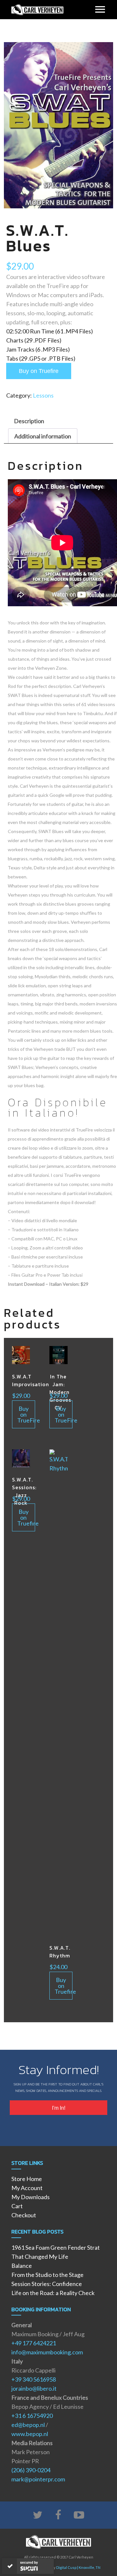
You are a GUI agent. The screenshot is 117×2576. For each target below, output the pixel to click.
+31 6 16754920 (32, 2416)
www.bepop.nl (30, 2434)
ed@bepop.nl (28, 2425)
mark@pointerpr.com (38, 2479)
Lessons (43, 395)
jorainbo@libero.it (34, 2388)
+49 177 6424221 (34, 2343)
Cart (17, 2206)
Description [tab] (29, 421)
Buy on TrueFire (26, 1414)
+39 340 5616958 (34, 2379)
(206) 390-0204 (31, 2470)
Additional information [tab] (43, 436)
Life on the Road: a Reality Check (53, 2293)
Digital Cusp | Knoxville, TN (78, 2567)
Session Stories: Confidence (47, 2284)
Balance (22, 2266)
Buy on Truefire (39, 371)
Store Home (27, 2179)
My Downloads (31, 2197)
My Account (27, 2188)
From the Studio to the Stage (47, 2275)
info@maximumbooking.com (47, 2352)
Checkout (24, 2215)
